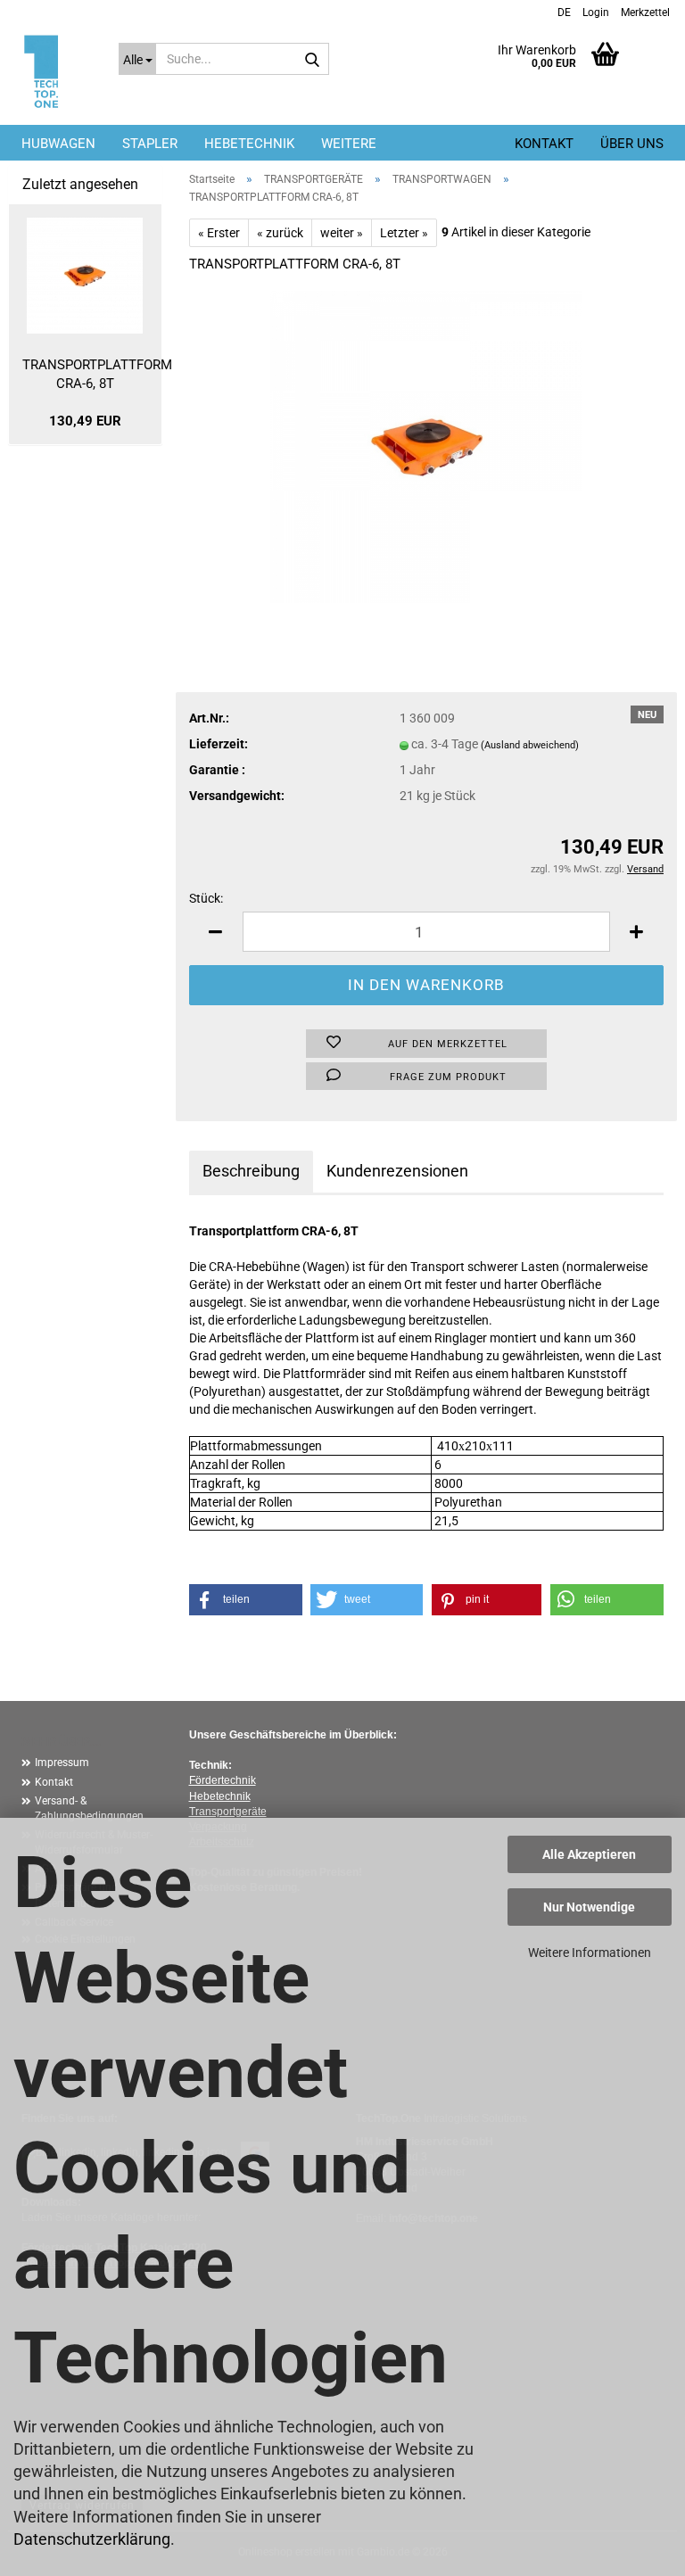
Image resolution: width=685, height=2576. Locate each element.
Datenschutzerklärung (92, 2539)
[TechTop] (46, 74)
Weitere (349, 144)
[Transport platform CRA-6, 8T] (426, 445)
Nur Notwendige (589, 1907)
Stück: (206, 898)
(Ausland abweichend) (530, 745)
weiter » (342, 233)
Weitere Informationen (590, 1953)
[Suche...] (312, 60)
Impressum (62, 1763)
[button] (561, 11)
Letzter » (404, 233)
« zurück (280, 233)
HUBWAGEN (58, 144)
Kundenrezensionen (397, 1171)
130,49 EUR (85, 421)
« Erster (219, 233)
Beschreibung (251, 1171)
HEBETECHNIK (249, 144)
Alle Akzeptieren (589, 1854)
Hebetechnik (220, 1796)
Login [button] (594, 12)
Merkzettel (644, 12)
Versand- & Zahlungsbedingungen (89, 1808)
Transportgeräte (228, 1812)
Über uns (632, 144)
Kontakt (544, 144)
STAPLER (150, 144)
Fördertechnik (223, 1780)
